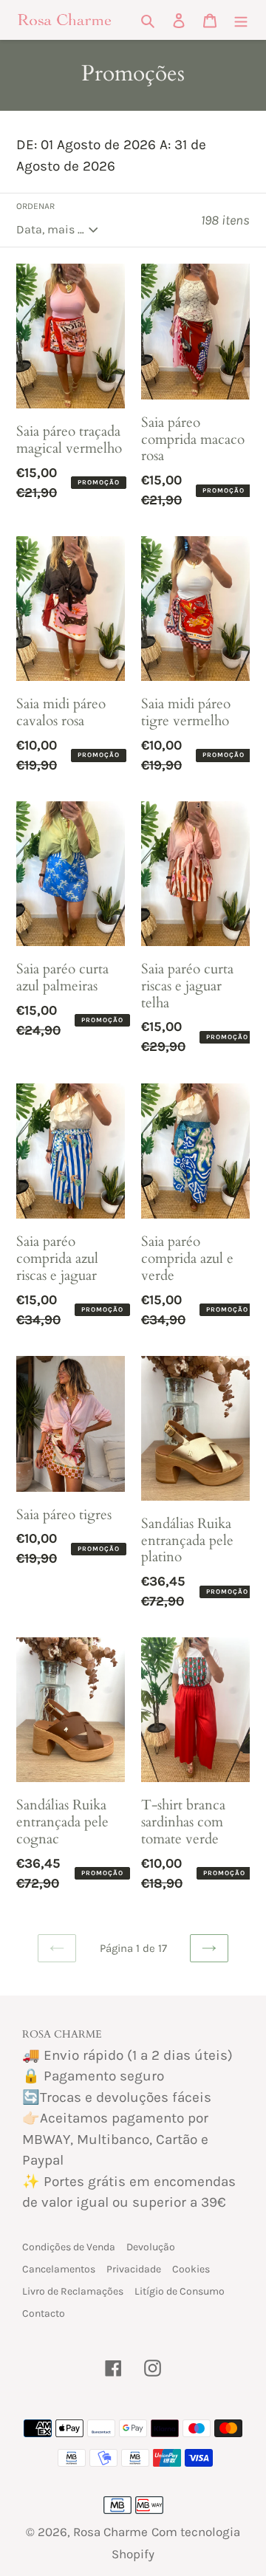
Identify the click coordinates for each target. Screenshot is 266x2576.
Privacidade (134, 2269)
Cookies (191, 2269)
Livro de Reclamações (73, 2291)
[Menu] (241, 20)
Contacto (44, 2313)
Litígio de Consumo (180, 2291)
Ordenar (35, 206)
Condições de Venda (69, 2247)
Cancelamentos (59, 2269)
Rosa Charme (110, 2532)
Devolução (151, 2247)
